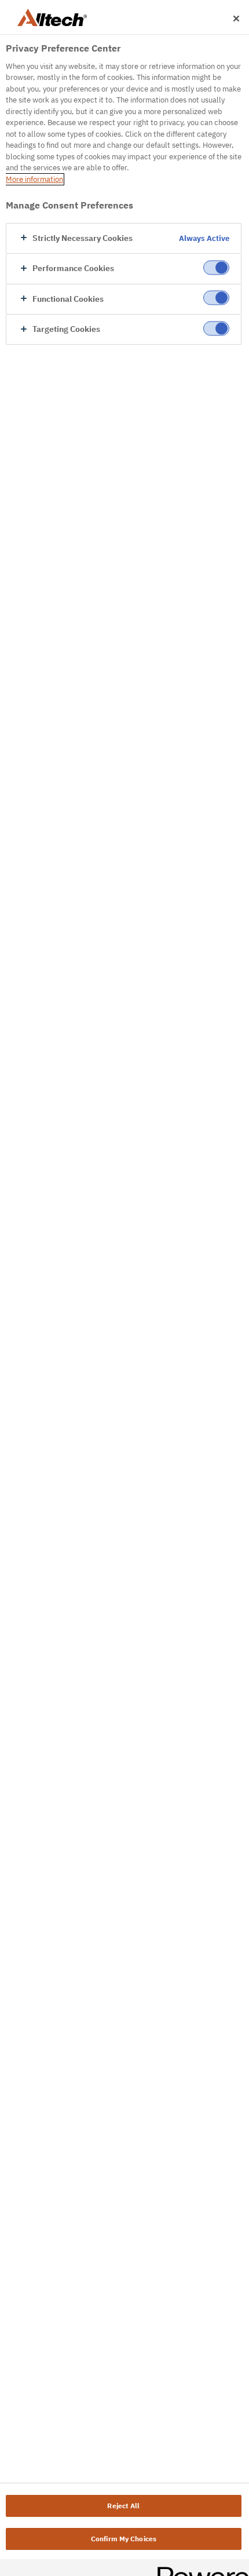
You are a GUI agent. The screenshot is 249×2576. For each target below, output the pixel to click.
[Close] (236, 19)
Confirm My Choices (124, 2539)
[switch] (216, 268)
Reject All (123, 2506)
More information (34, 179)
